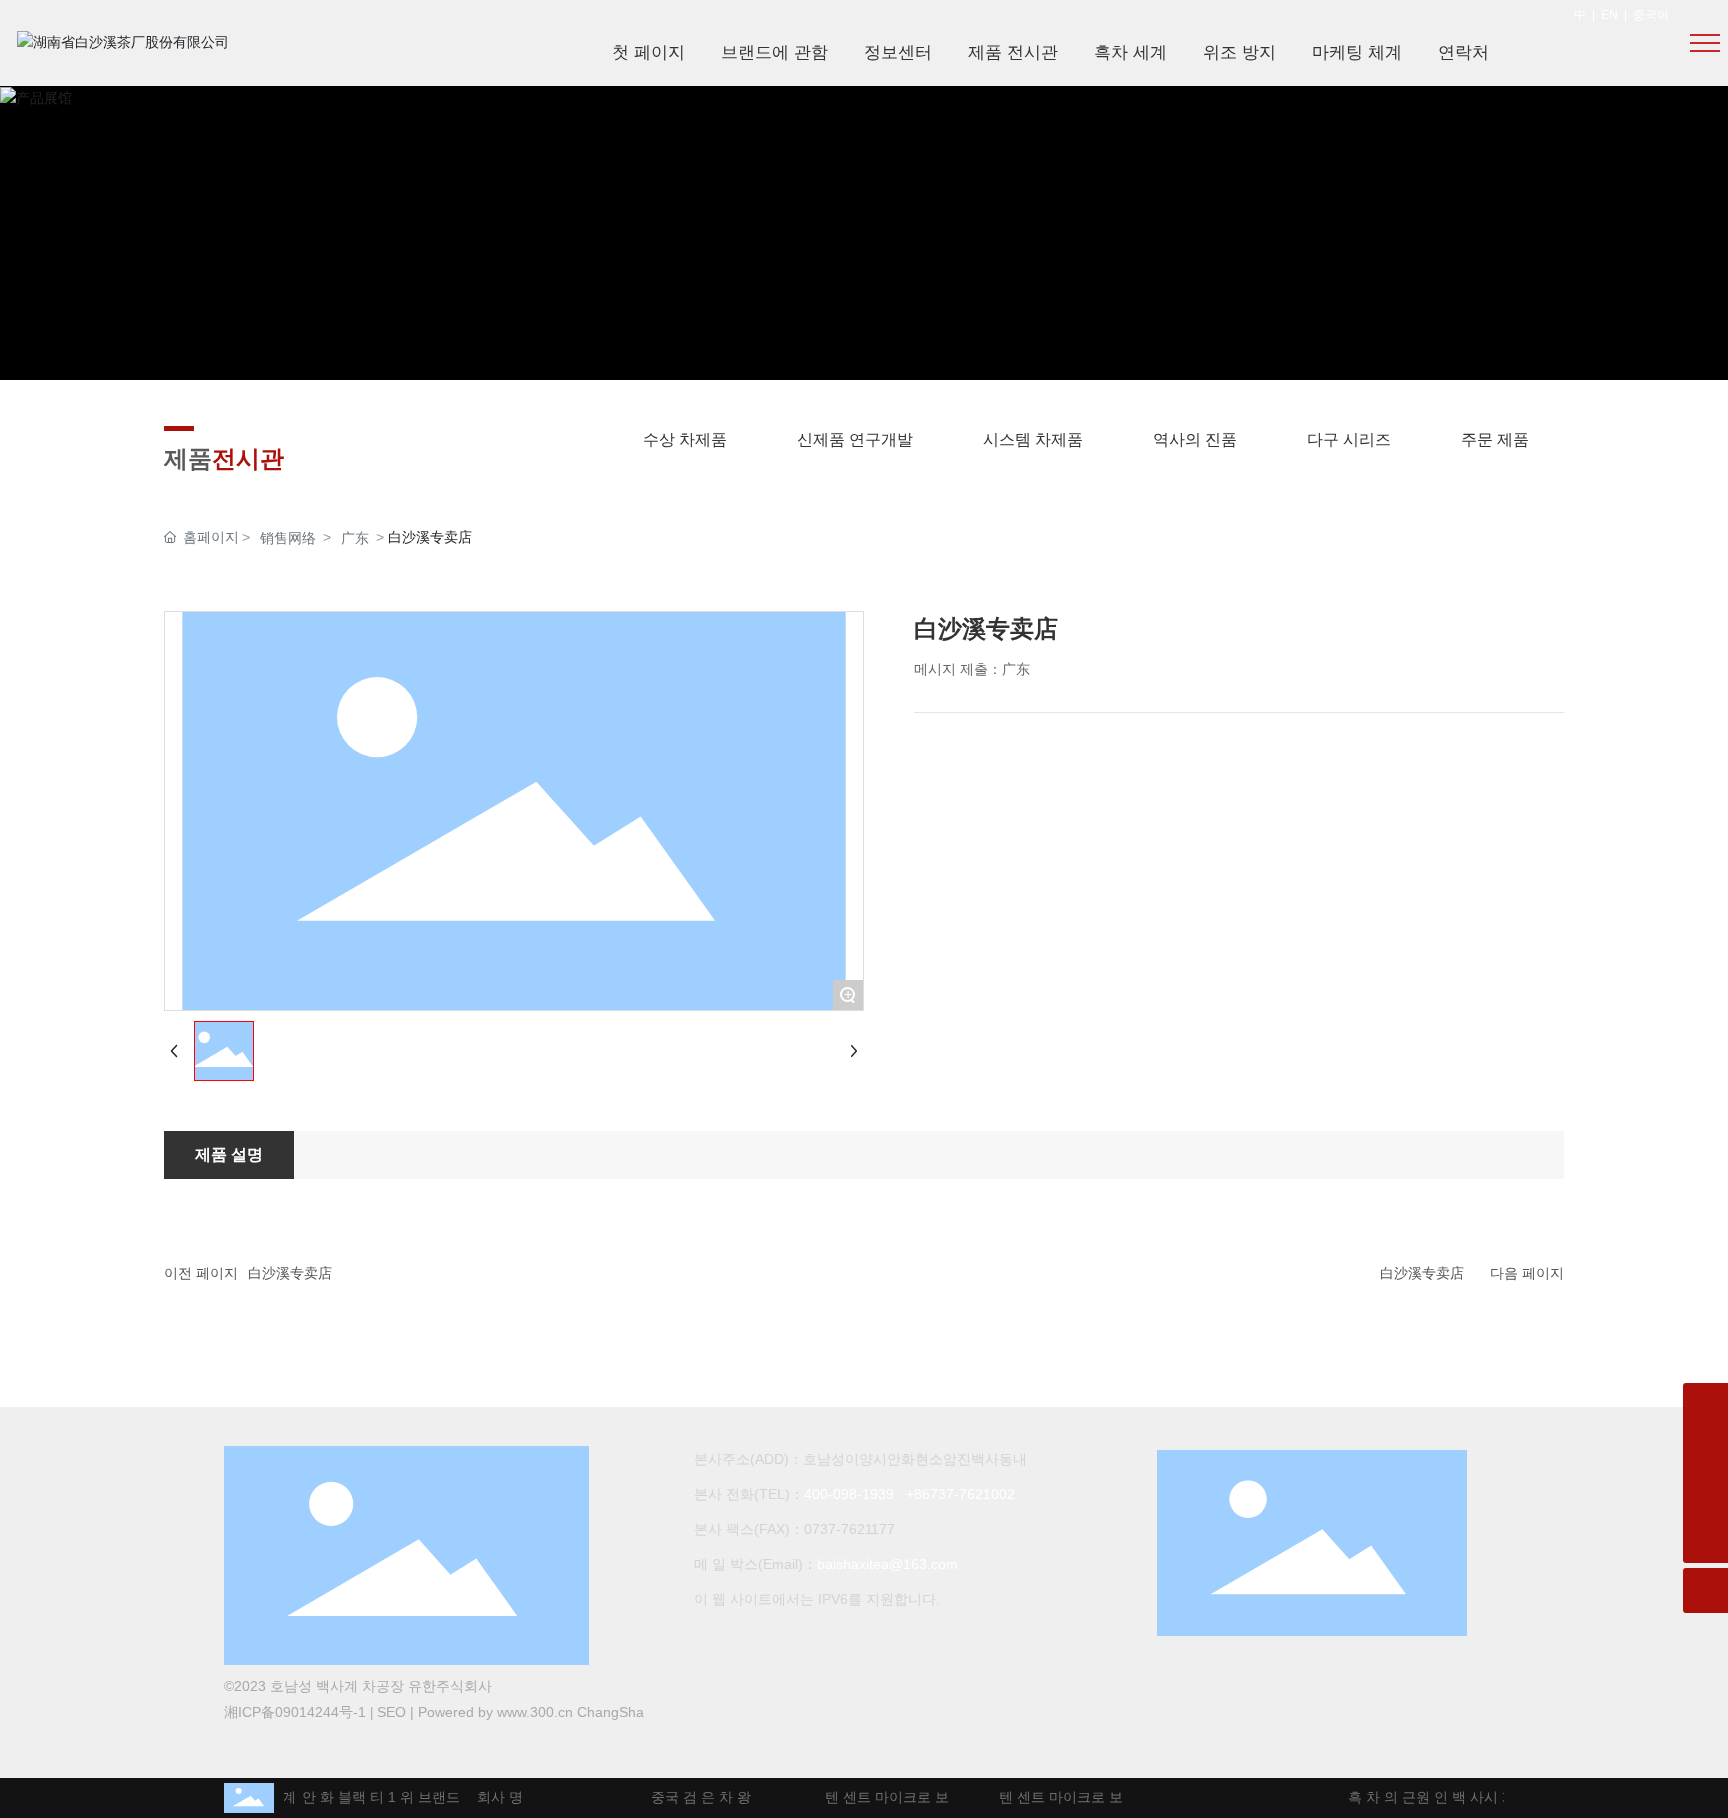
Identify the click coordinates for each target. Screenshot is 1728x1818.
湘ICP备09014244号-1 (295, 1712)
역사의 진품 (1195, 439)
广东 (355, 538)
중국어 (1651, 15)
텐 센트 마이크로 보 (878, 1797)
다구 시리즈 (1349, 439)
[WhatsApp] (1705, 1405)
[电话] (1705, 1495)
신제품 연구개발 (855, 439)
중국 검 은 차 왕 (692, 1797)
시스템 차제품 (1033, 439)
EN (1609, 15)
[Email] (1705, 1450)
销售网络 (288, 538)
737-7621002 (972, 1494)
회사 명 (491, 1797)
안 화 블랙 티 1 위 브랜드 (372, 1797)
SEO (391, 1712)
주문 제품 (1495, 439)
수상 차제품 (685, 439)
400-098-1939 (849, 1494)
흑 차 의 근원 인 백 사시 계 (1423, 1797)
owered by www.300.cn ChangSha (535, 1712)
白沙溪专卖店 (290, 1273)
